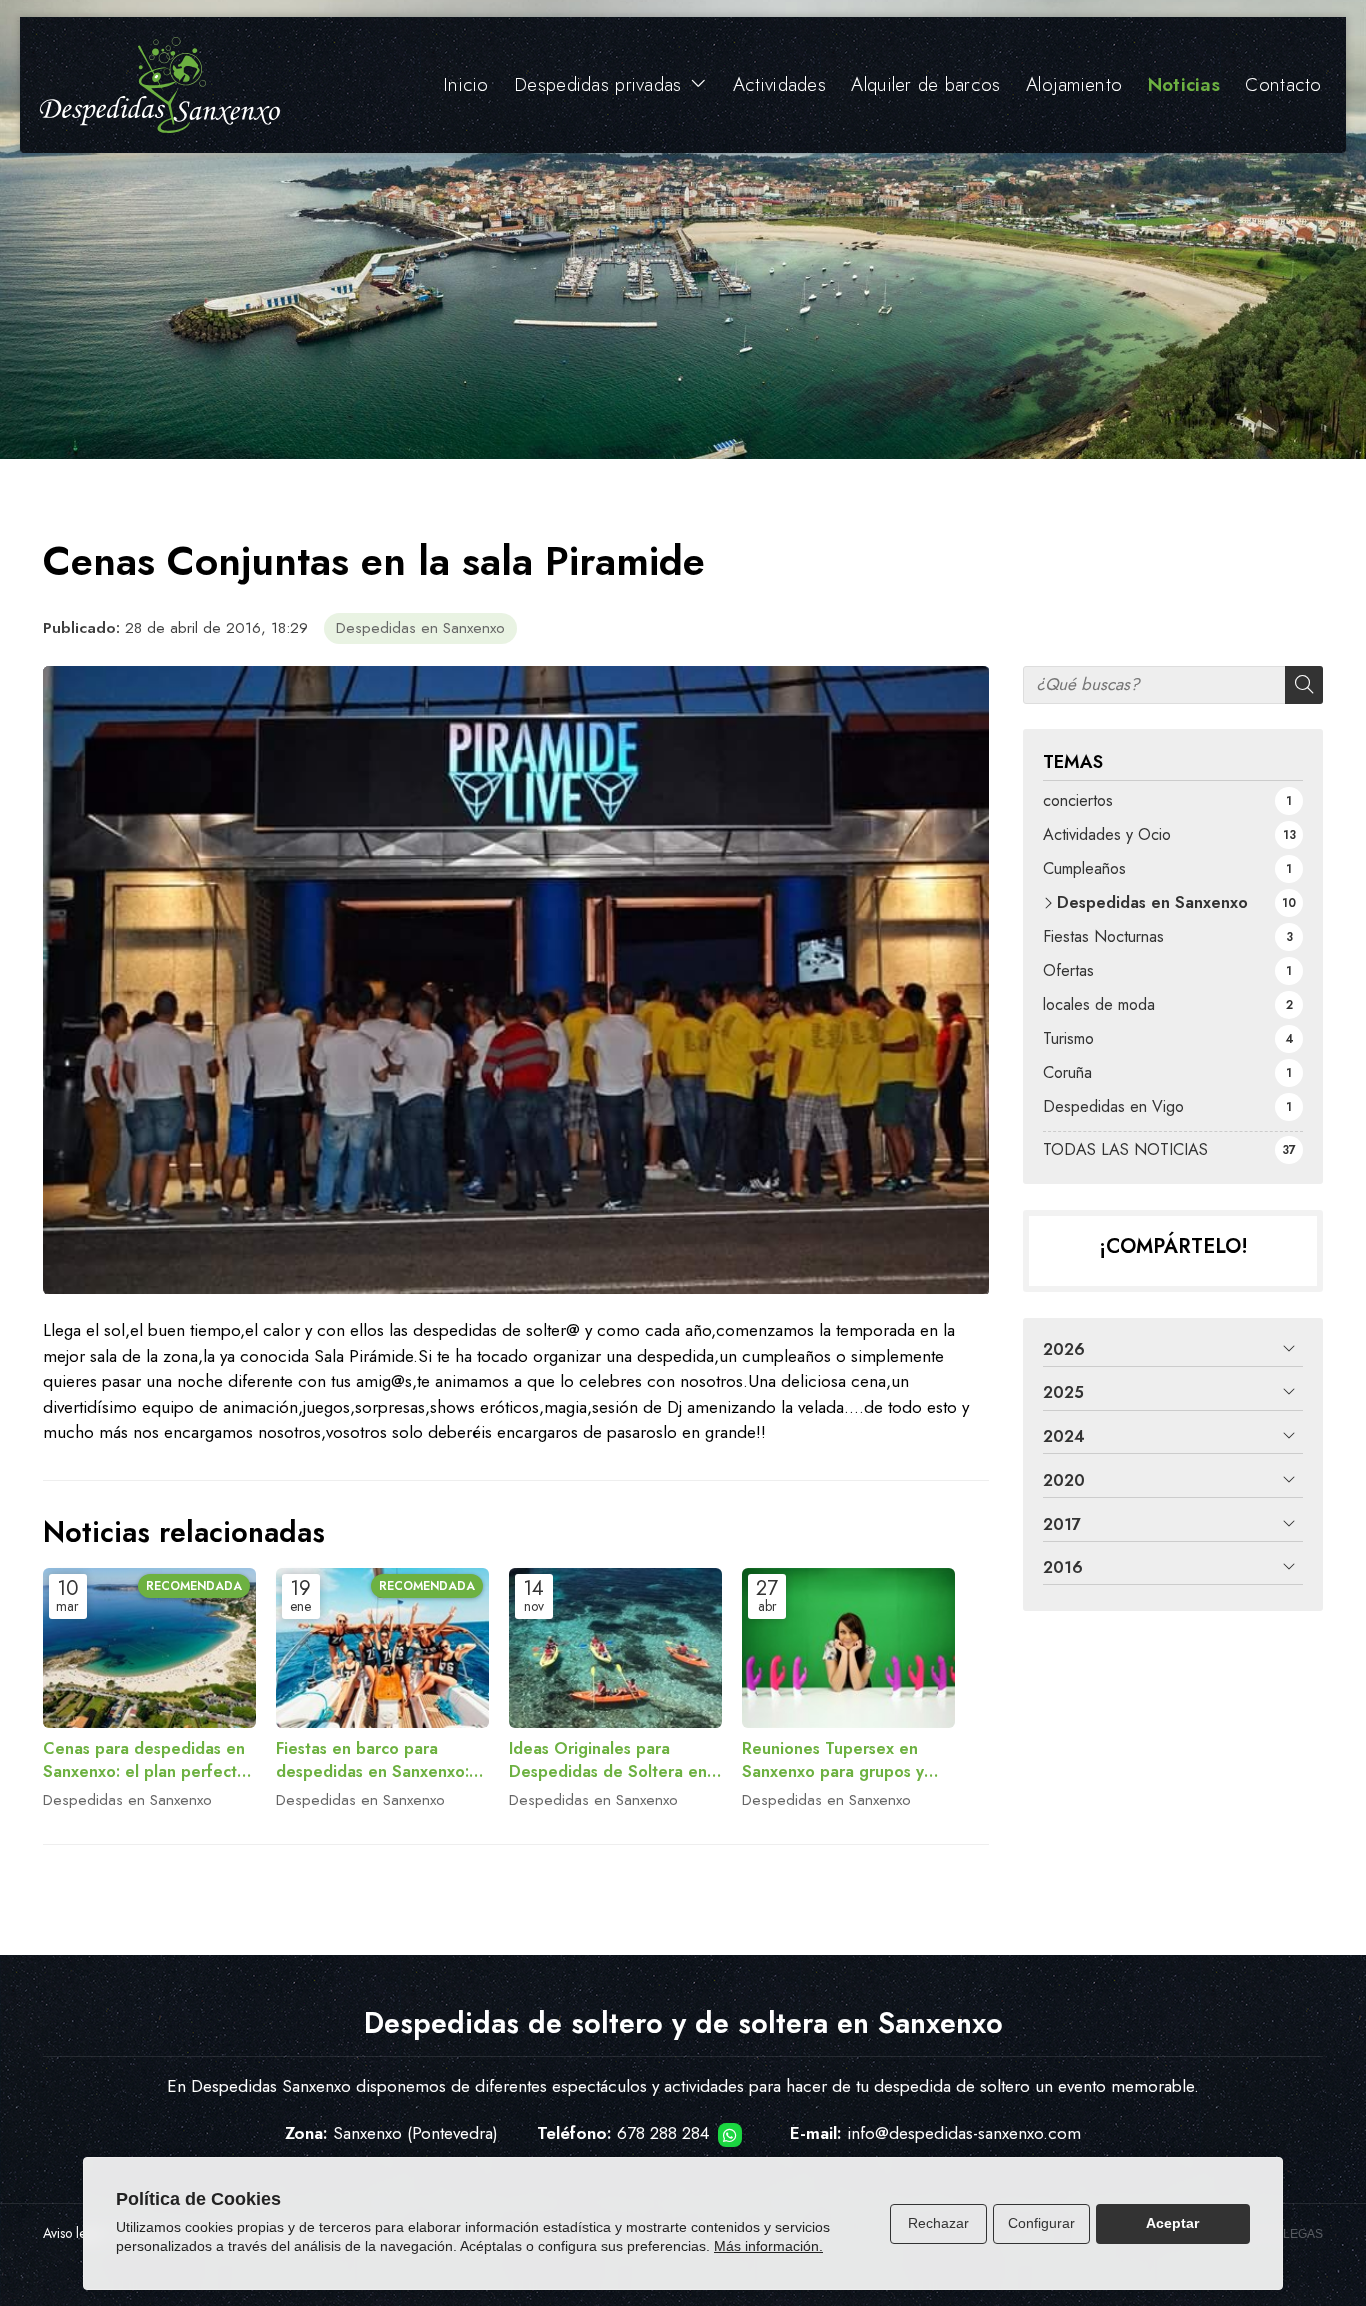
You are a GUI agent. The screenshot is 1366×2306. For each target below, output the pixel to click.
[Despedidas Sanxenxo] (160, 85)
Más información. (768, 2246)
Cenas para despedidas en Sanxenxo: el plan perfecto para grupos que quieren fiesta (145, 1760)
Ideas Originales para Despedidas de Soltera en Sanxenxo (608, 1760)
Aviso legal (73, 2233)
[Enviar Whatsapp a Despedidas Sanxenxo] (730, 2135)
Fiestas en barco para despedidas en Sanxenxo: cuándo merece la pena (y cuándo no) (373, 1760)
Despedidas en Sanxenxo (420, 628)
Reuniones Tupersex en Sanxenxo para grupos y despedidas (833, 1760)
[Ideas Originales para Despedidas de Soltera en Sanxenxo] (615, 1648)
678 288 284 (663, 2133)
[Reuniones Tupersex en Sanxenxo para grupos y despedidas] (848, 1648)
